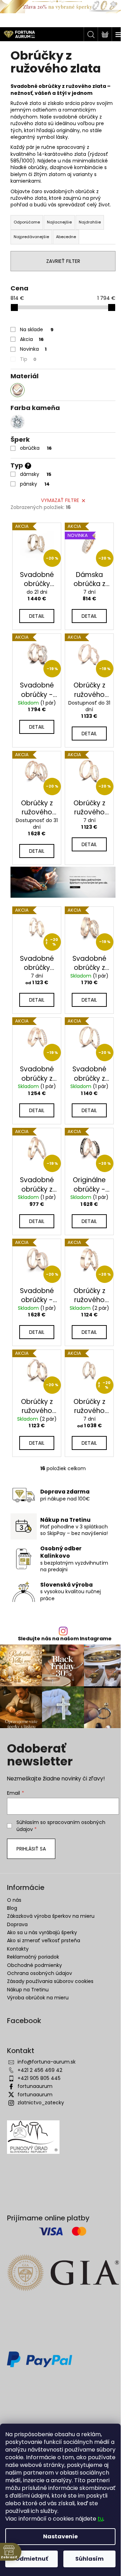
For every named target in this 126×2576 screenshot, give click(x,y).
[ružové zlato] (17, 390)
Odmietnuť (31, 2559)
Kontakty (18, 1949)
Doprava (17, 1924)
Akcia (32, 339)
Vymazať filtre (60, 500)
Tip (28, 359)
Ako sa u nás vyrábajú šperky (42, 1932)
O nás (14, 1900)
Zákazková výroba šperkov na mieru (51, 1916)
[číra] (17, 422)
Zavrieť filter (63, 261)
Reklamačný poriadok (33, 1957)
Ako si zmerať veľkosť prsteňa (44, 1940)
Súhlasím (89, 2559)
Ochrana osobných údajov (40, 1973)
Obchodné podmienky (34, 1965)
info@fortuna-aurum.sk (47, 2062)
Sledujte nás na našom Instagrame (65, 1639)
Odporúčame (27, 222)
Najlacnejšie (59, 222)
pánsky (35, 484)
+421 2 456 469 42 (40, 2070)
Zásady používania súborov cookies (50, 1981)
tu (100, 2519)
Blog (12, 1908)
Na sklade (37, 329)
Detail (37, 616)
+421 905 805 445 (39, 2078)
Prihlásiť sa (31, 1849)
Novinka (33, 349)
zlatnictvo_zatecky (41, 2103)
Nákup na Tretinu (28, 1990)
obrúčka (36, 448)
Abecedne (66, 237)
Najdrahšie (90, 222)
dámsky (36, 474)
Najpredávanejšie (31, 237)
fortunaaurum (35, 2086)
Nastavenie (60, 2536)
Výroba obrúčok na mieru (38, 1998)
